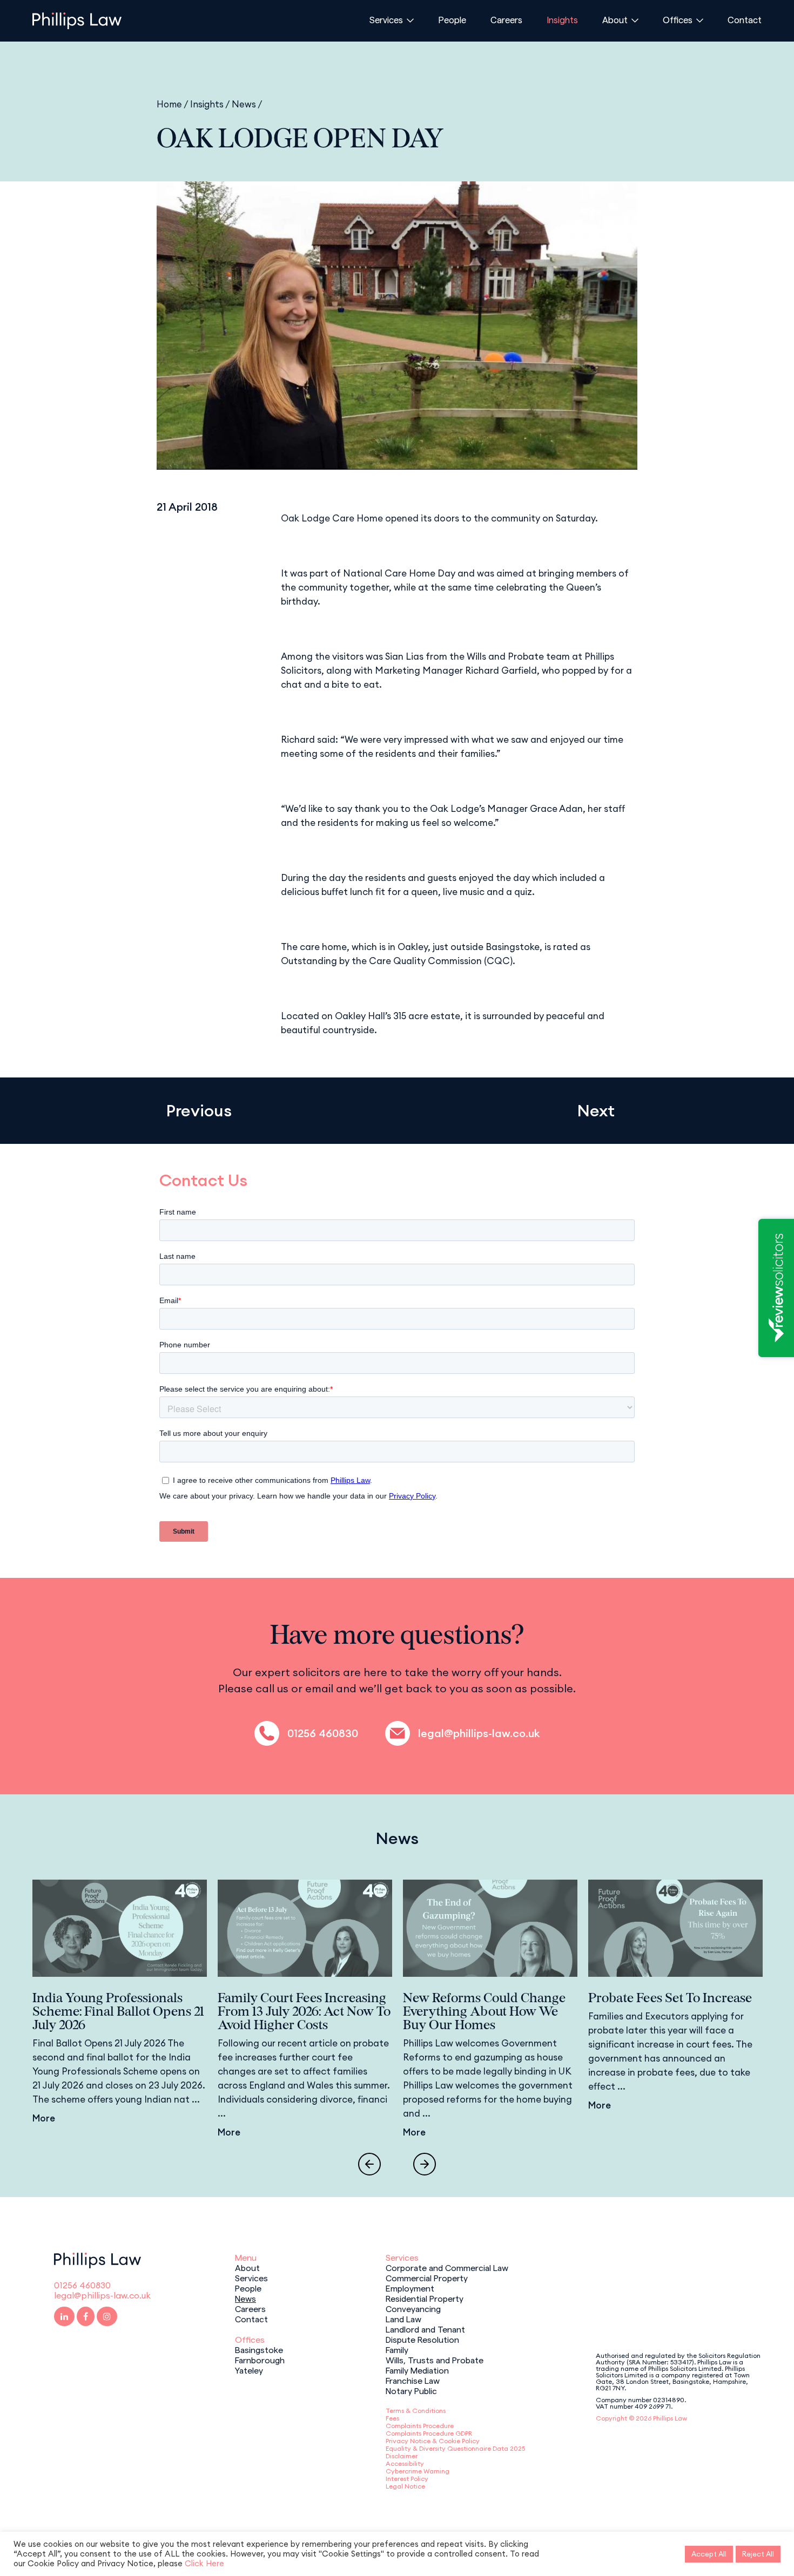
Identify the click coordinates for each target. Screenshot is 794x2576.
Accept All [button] (709, 2554)
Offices (678, 19)
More (44, 2118)
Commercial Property (427, 2277)
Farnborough (260, 2360)
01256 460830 (323, 1733)
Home (169, 104)
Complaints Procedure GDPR (429, 2433)
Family (397, 2349)
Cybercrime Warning (418, 2471)
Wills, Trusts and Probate (435, 2360)
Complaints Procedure (420, 2426)
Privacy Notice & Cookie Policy (433, 2441)
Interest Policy (407, 2479)
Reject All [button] (758, 2554)
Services (386, 19)
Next (596, 1111)
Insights (562, 19)
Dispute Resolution (422, 2339)
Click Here (204, 2563)
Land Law (403, 2319)
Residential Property (425, 2298)
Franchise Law (413, 2380)
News (244, 104)
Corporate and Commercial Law (447, 2267)
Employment (410, 2288)
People (452, 19)
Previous (199, 1111)
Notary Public (411, 2390)
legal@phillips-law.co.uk (479, 1733)
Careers (506, 19)
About (615, 19)
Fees (392, 2418)
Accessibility (405, 2463)
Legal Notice (405, 2486)
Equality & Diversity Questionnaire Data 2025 (455, 2448)
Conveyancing (413, 2308)
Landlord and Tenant (425, 2329)
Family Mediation (417, 2370)
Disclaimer (402, 2456)
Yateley (249, 2370)
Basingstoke (259, 2349)
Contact (745, 19)
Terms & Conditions (416, 2411)
